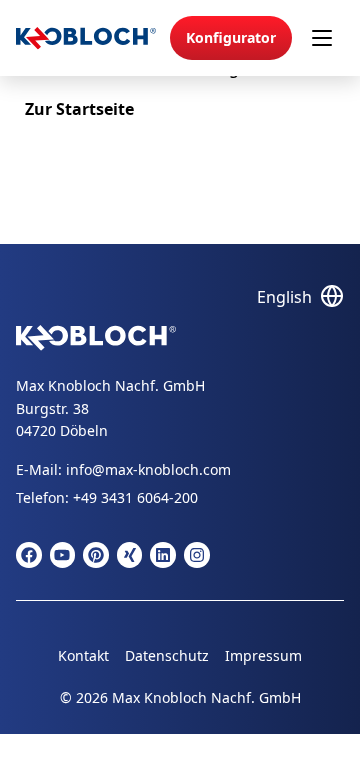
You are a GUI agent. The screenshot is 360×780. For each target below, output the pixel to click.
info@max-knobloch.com (148, 469)
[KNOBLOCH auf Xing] (130, 555)
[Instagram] (197, 555)
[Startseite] (86, 38)
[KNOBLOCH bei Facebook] (29, 555)
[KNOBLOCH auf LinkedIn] (163, 555)
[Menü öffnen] (322, 38)
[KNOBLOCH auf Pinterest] (96, 555)
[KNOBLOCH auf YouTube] (63, 555)
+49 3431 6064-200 (135, 497)
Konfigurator (231, 37)
